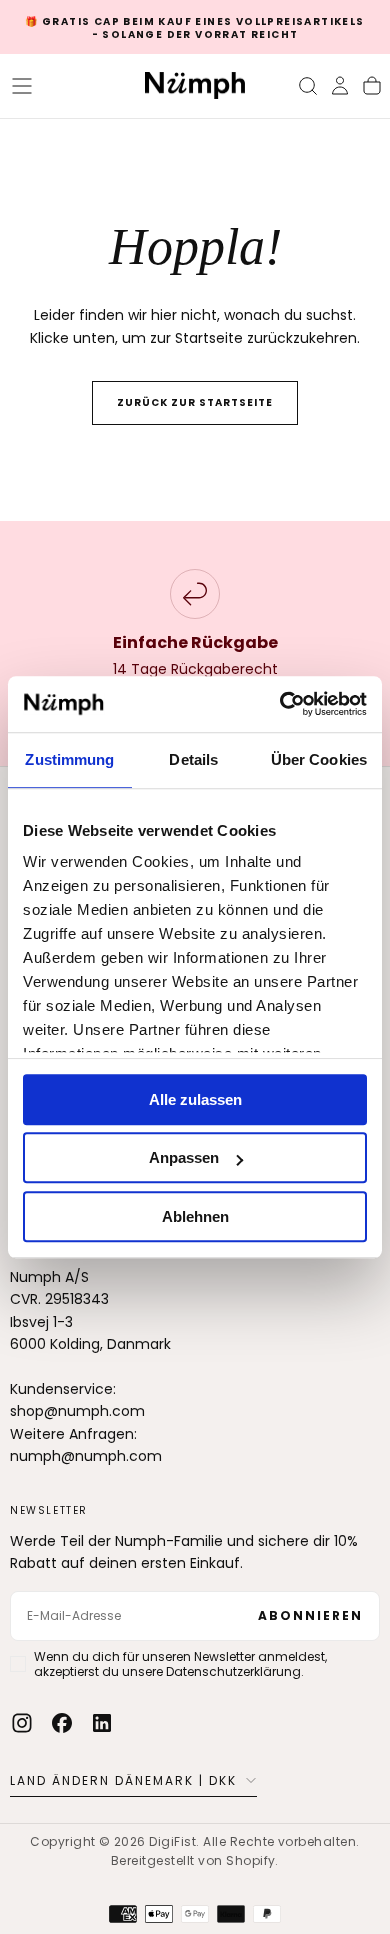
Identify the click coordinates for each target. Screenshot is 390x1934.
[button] (22, 86)
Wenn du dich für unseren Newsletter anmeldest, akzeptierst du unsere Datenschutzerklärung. (180, 1664)
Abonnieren (310, 1615)
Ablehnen (195, 1216)
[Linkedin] (102, 1723)
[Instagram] (22, 1723)
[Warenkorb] (372, 86)
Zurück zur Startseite (195, 402)
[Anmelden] (340, 86)
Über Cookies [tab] (319, 759)
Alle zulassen (195, 1099)
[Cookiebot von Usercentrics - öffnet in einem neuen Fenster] (280, 704)
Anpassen (184, 1157)
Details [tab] (193, 759)
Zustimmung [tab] (69, 759)
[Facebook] (62, 1723)
